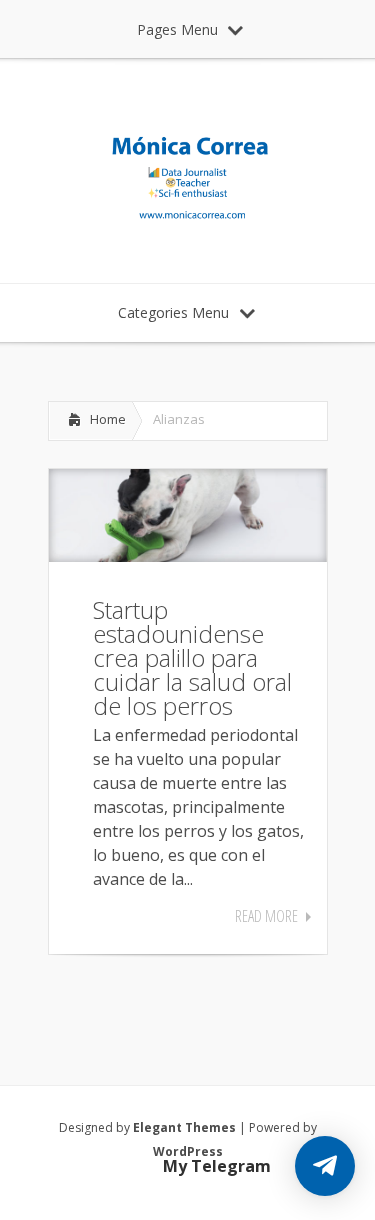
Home (108, 419)
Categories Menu (173, 312)
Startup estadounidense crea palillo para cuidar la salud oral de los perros (192, 657)
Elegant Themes (184, 1127)
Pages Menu (177, 29)
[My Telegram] (325, 1166)
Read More (266, 916)
